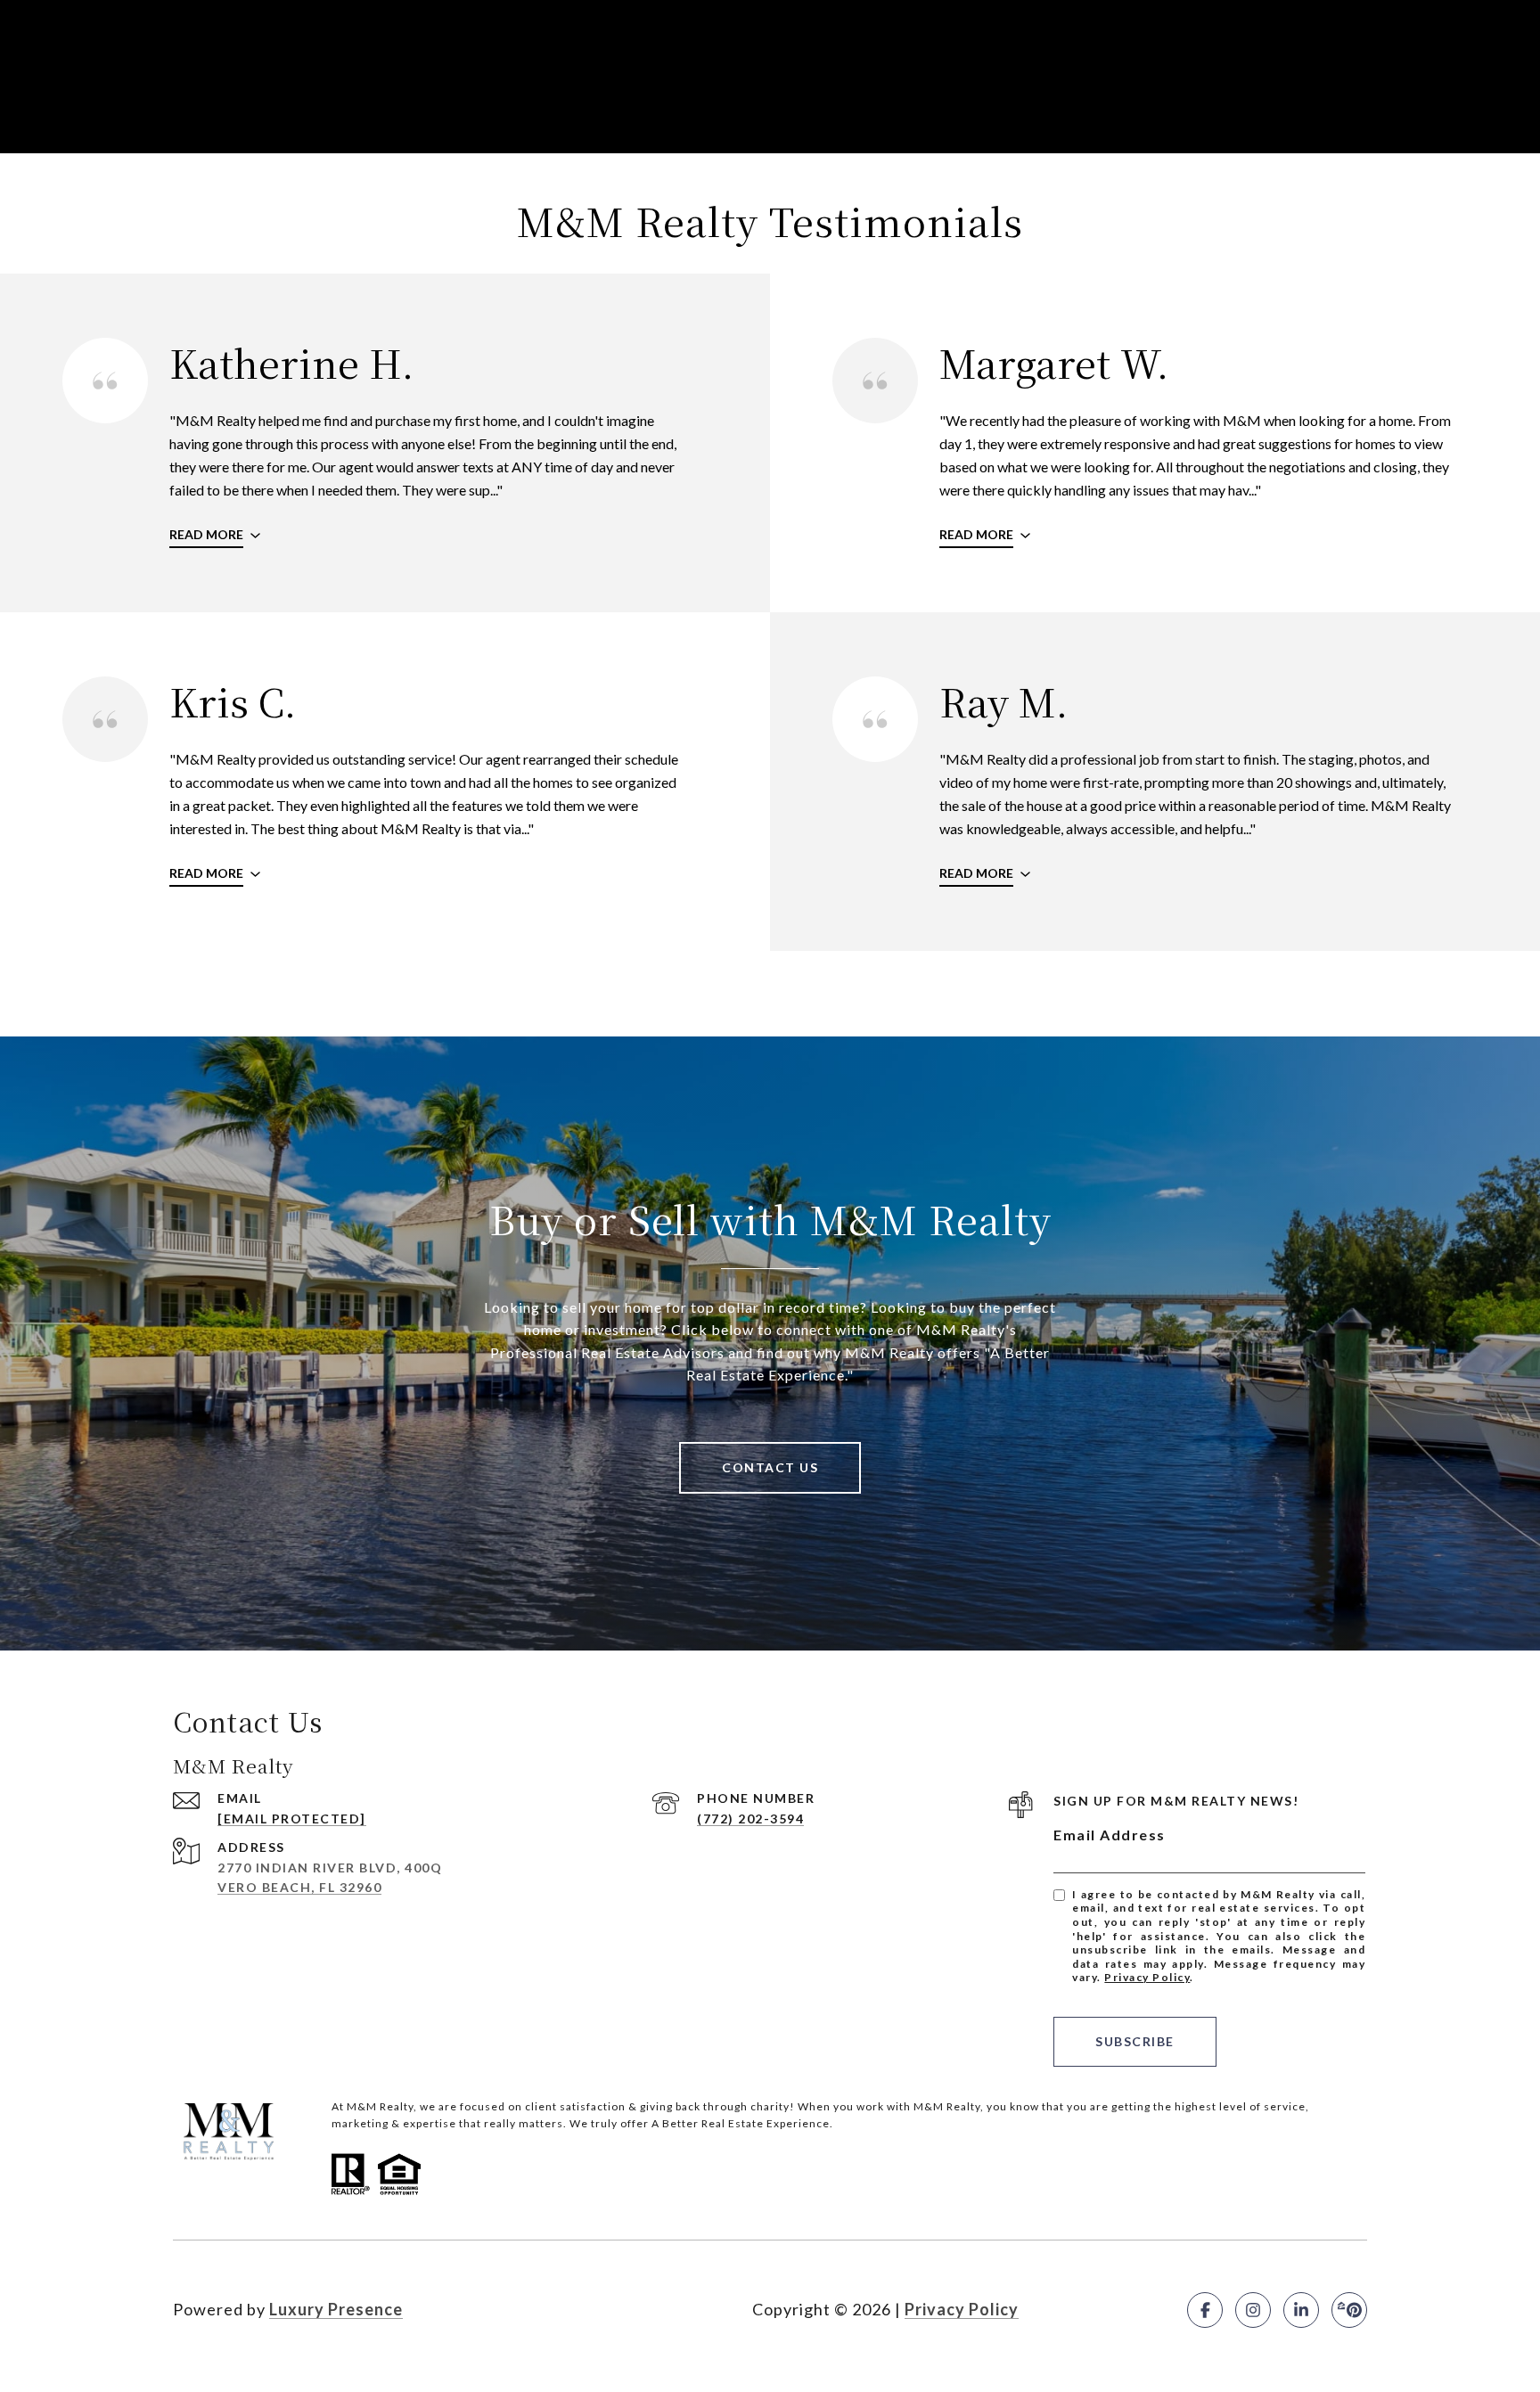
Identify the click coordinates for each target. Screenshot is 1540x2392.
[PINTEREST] (1349, 2310)
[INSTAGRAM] (1253, 2310)
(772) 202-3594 (750, 1819)
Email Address (1110, 1835)
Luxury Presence (336, 2309)
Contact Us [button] (770, 1467)
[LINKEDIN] (1301, 2310)
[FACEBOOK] (1205, 2310)
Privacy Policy (1147, 1977)
